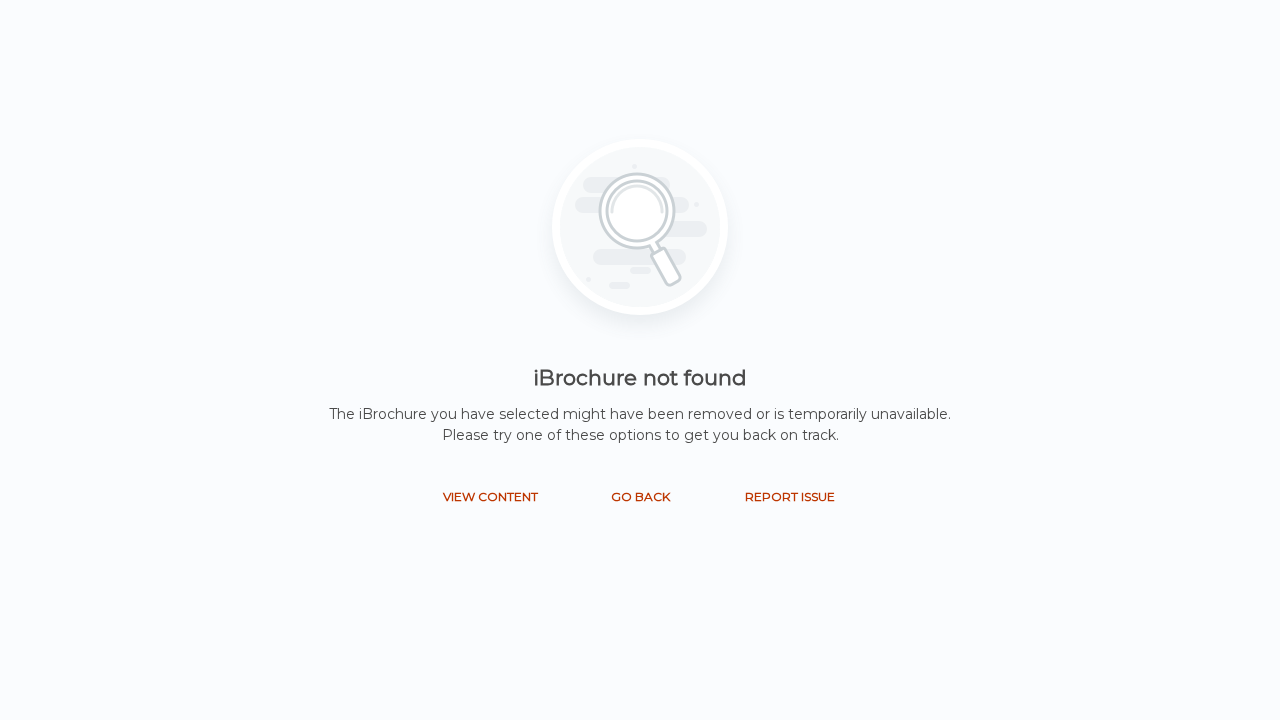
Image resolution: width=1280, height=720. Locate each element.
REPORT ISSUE (790, 496)
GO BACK (640, 496)
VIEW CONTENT (490, 496)
